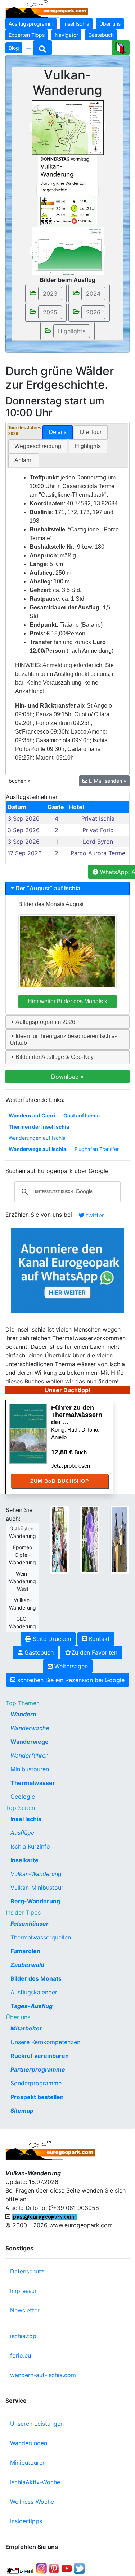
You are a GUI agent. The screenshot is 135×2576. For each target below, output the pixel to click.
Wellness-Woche (32, 2502)
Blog (14, 48)
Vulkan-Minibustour (37, 1888)
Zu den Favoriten (94, 1652)
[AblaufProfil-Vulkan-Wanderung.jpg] (68, 251)
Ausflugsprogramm (31, 24)
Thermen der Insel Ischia (39, 1127)
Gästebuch (101, 35)
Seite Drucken (51, 1639)
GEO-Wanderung (22, 1623)
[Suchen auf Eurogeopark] (42, 48)
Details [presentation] (58, 432)
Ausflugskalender (34, 1992)
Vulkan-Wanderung (22, 1604)
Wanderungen (29, 2443)
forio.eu (21, 2355)
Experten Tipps (27, 35)
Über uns (110, 24)
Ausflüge (22, 1833)
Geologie (23, 1797)
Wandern (23, 1714)
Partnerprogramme (38, 2069)
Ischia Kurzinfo (30, 1846)
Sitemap (22, 2111)
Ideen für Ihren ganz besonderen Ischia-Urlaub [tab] (63, 1039)
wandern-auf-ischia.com (43, 2375)
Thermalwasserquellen (41, 1937)
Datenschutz (27, 2271)
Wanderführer (29, 1755)
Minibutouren (28, 2463)
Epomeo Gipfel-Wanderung (22, 1555)
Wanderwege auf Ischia (37, 1149)
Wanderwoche (30, 1728)
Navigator (66, 35)
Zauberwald (27, 1965)
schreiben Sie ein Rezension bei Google (70, 1680)
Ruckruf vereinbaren (40, 2056)
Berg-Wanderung (35, 1901)
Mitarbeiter (26, 2028)
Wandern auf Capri (32, 1115)
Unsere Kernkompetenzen (45, 2042)
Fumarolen (25, 1951)
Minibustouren (30, 1769)
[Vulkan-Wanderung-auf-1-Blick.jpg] (67, 190)
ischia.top (23, 2336)
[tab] (58, 432)
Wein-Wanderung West (22, 1581)
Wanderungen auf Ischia (37, 1138)
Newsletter (25, 2310)
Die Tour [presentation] (91, 432)
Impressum (25, 2291)
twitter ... (97, 1215)
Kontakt (98, 1639)
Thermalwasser (33, 1783)
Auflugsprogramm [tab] (45, 1022)
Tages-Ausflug (31, 2006)
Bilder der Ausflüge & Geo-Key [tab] (55, 1057)
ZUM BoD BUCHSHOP (60, 1481)
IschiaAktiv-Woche (35, 2482)
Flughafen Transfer (97, 1149)
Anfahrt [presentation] (24, 460)
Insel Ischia (76, 24)
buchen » (20, 781)
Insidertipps (26, 2521)
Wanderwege (30, 1742)
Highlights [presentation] (88, 446)
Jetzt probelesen (71, 1466)
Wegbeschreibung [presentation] (38, 446)
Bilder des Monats (36, 1978)
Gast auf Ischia (82, 1115)
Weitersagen (70, 1666)
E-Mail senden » (107, 781)
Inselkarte (24, 1860)
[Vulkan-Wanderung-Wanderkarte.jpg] (68, 127)
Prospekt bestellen (37, 2097)
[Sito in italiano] (121, 48)
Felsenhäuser (30, 1924)
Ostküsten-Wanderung (22, 1532)
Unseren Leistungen (37, 2424)
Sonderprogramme (36, 2083)
